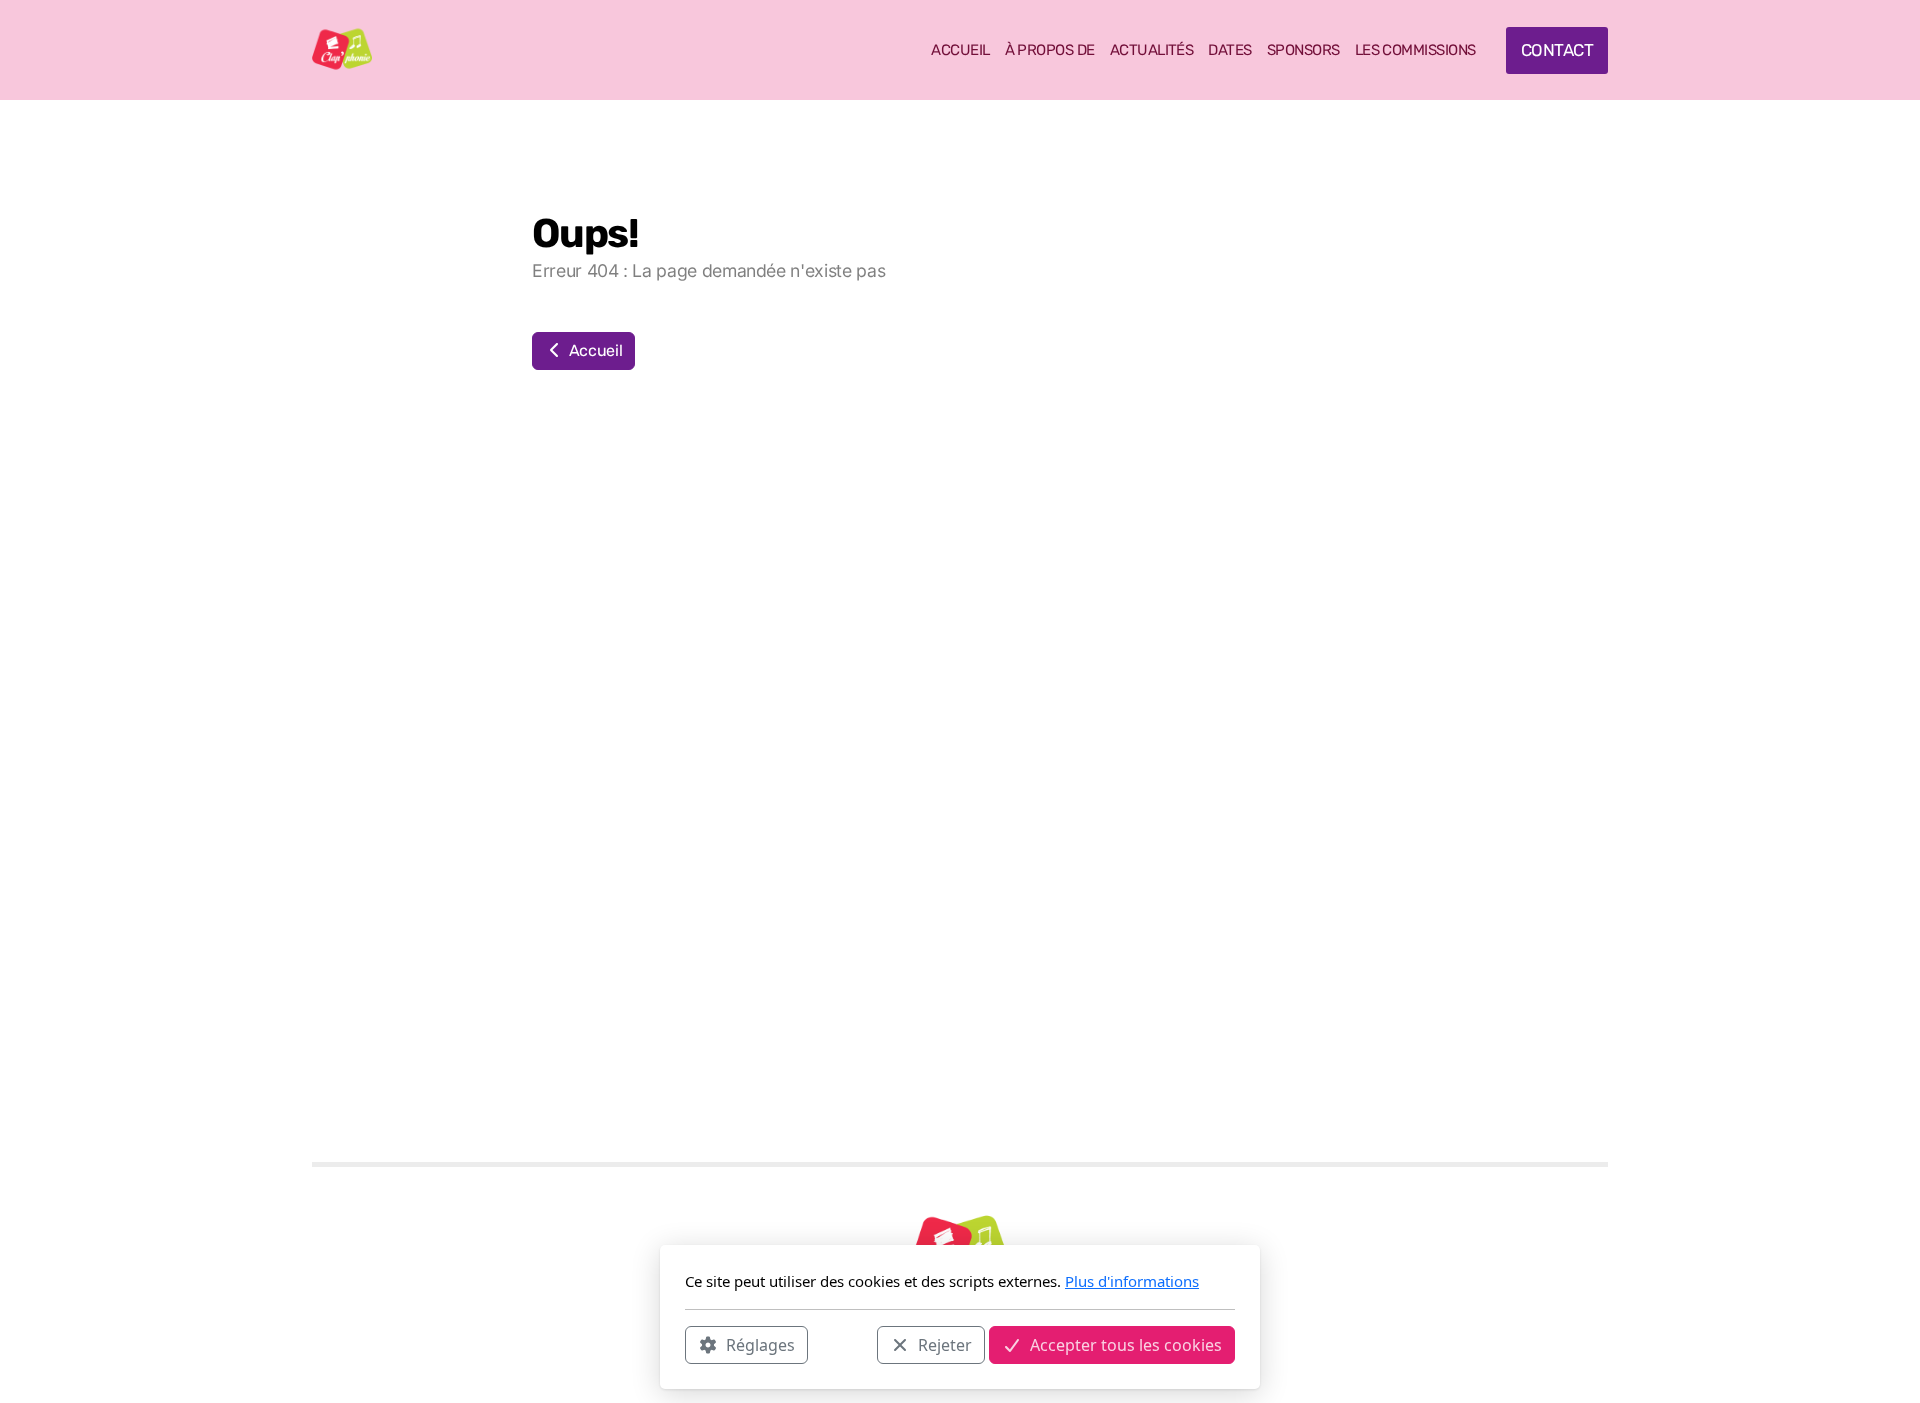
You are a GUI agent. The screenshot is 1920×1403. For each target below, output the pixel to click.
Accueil (593, 350)
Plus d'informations (1132, 1281)
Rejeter (945, 1344)
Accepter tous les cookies (1126, 1344)
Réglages (760, 1344)
